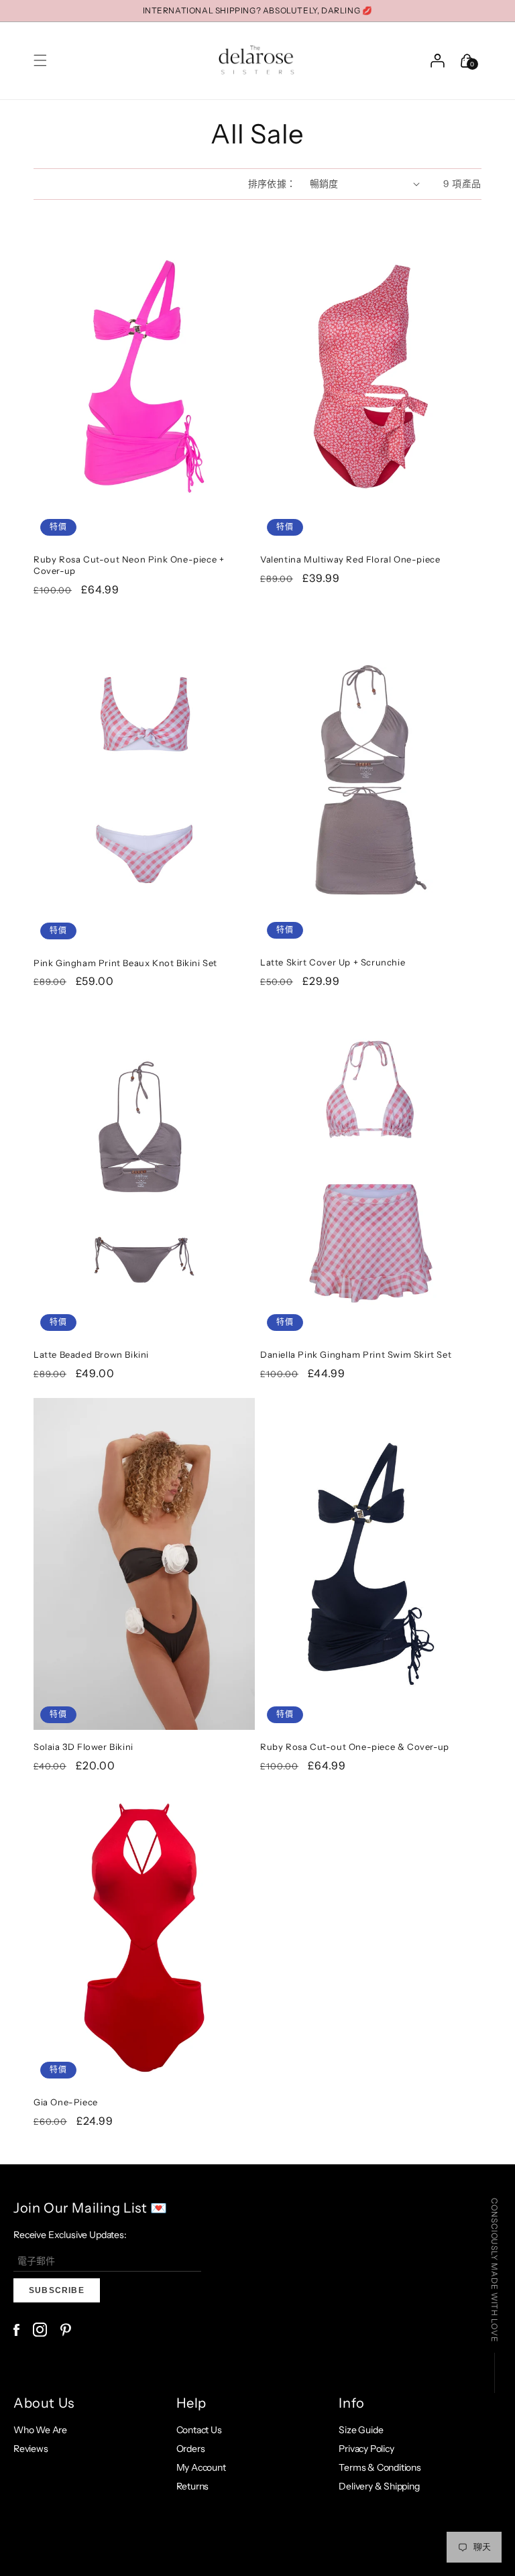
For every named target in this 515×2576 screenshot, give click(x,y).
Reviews (31, 2449)
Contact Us (199, 2430)
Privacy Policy (366, 2449)
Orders (191, 2449)
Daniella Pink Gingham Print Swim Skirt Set (356, 1354)
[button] (40, 60)
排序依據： (272, 184)
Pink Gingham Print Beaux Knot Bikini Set (125, 963)
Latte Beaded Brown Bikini (91, 1354)
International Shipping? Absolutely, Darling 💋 (258, 10)
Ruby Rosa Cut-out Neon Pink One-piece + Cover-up (129, 565)
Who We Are (40, 2430)
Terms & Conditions (380, 2467)
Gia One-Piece (66, 2102)
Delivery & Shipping (379, 2486)
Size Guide (361, 2430)
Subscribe (57, 2290)
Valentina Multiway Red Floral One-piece (350, 559)
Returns (193, 2486)
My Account (201, 2467)
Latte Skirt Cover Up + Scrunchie (333, 962)
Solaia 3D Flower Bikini (83, 1747)
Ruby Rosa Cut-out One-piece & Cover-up (355, 1747)
